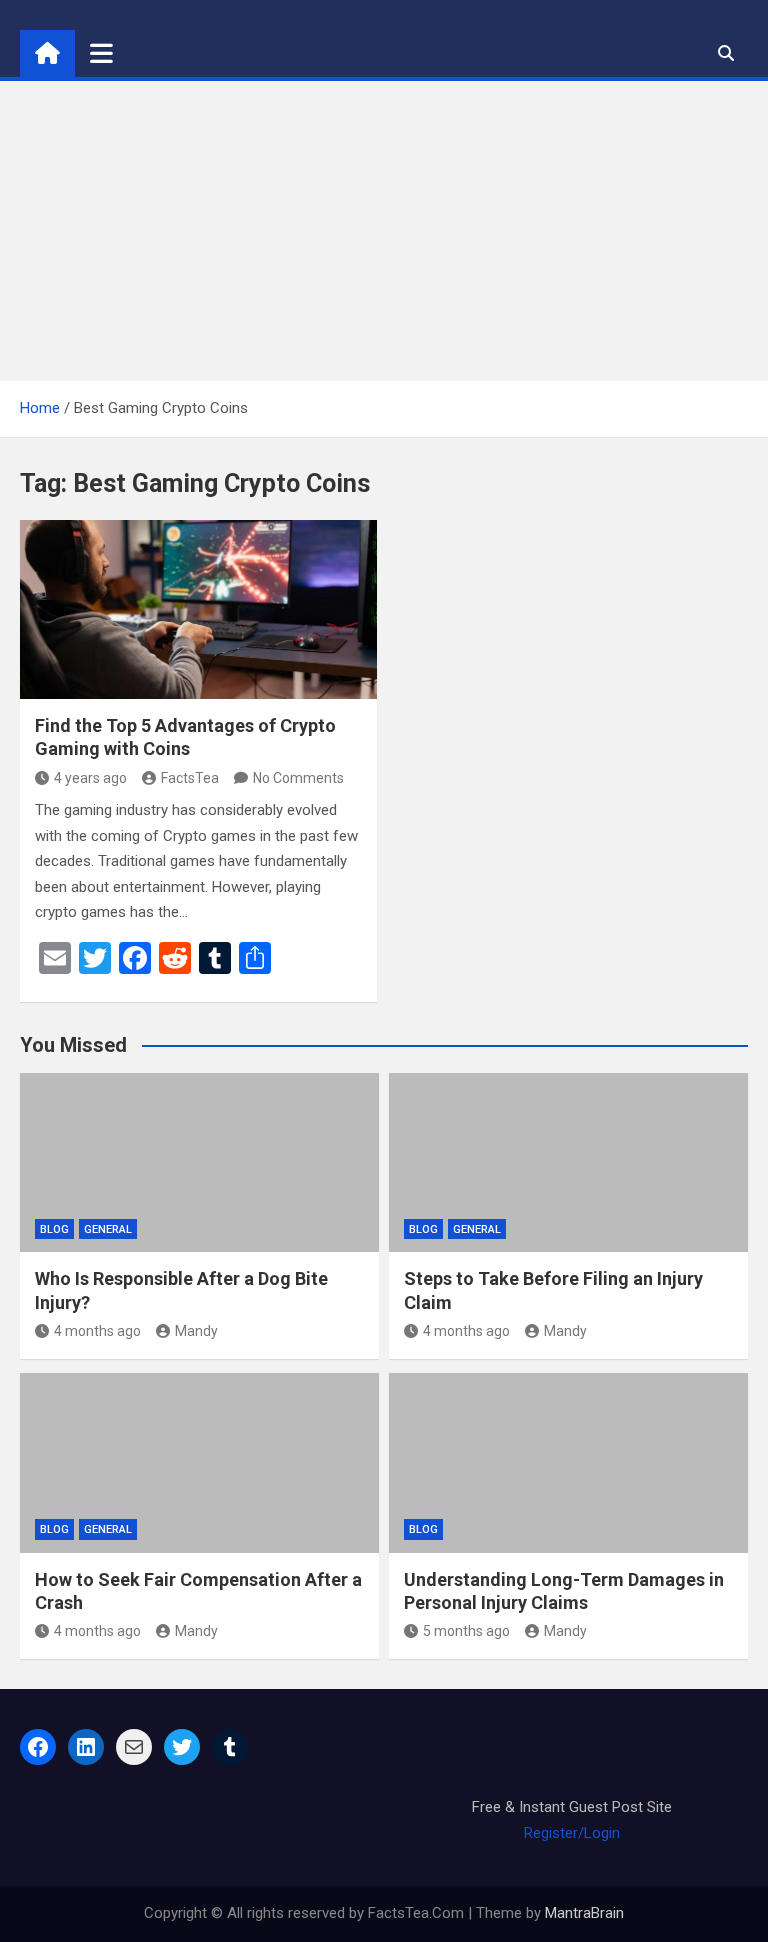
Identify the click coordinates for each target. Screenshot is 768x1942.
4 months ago (97, 1331)
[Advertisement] (384, 231)
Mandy (196, 1331)
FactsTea (190, 778)
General (108, 1229)
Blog (54, 1229)
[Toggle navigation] (101, 53)
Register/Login (572, 1833)
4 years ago (90, 778)
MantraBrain (584, 1913)
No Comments (298, 778)
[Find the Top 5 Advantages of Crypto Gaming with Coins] (198, 609)
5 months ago (466, 1631)
